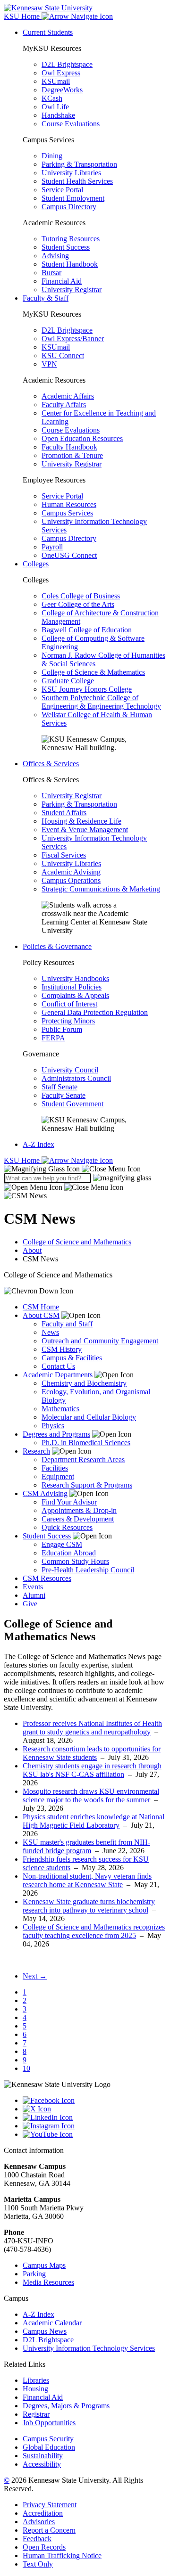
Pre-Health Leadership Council (88, 1570)
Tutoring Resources (71, 239)
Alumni (34, 1595)
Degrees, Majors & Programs (66, 2406)
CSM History (62, 1349)
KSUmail (56, 81)
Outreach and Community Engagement (100, 1341)
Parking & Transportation (79, 164)
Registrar (36, 2414)
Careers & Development (78, 1519)
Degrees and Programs (56, 1434)
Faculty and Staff (67, 1324)
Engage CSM (62, 1544)
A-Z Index (38, 1144)
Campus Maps (44, 2265)
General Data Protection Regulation (95, 1012)
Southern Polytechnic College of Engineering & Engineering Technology (101, 702)
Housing (35, 2389)
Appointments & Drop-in (79, 1510)
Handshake (58, 115)
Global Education (49, 2447)
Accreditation (43, 2513)
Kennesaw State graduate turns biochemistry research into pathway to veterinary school (89, 1906)
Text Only (38, 2564)
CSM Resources (47, 1578)
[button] (72, 1169)
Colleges (36, 564)
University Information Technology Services (89, 2348)
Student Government (72, 1104)
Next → (35, 1976)
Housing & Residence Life (81, 821)
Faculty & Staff (46, 298)
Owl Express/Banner (73, 339)
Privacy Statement (50, 2505)
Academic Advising (71, 872)
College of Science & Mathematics (93, 672)
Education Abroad (69, 1553)
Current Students (48, 32)
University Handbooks (75, 978)
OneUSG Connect (69, 555)
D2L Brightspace (67, 64)
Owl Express (61, 73)
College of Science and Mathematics (77, 1242)
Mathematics (60, 1409)
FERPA (53, 1038)
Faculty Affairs (64, 405)
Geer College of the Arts (78, 604)
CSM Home (41, 1307)
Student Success (66, 247)
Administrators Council (76, 1078)
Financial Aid (62, 281)
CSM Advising (45, 1493)
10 (26, 2068)
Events (33, 1587)
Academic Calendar (52, 2323)
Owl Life (55, 107)
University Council (70, 1070)
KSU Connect (63, 356)
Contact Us (58, 1366)
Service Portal (62, 190)
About (32, 1250)
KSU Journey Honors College (87, 689)
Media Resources (48, 2282)
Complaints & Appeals (75, 995)
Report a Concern (49, 2530)
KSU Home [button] (23, 16)
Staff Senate (59, 1087)
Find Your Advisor (69, 1502)
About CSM (41, 1315)
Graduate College (68, 681)
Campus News (45, 2331)
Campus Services (67, 513)
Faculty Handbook (69, 447)
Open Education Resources (82, 438)
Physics (53, 1426)
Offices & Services (51, 764)
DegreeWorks (62, 90)
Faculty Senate (64, 1095)
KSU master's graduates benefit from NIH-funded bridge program (86, 1846)
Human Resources (69, 504)
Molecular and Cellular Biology (89, 1417)
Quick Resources (67, 1527)
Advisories (39, 2522)
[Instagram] (94, 2126)
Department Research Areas (83, 1460)
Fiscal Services (64, 855)
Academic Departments (58, 1375)
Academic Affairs (68, 396)
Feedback (37, 2539)
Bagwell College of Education (87, 630)
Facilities (55, 1468)
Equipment (58, 1476)
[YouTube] (94, 2134)
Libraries (36, 2380)
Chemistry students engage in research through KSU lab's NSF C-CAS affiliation (92, 1770)
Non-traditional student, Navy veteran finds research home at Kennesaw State (87, 1880)
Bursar (51, 273)
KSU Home (23, 1160)
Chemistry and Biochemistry (84, 1383)
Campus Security (48, 2439)
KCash (52, 98)
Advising (55, 256)
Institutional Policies (72, 987)
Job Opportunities (49, 2423)
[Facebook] (94, 2101)
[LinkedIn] (94, 2118)
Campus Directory (69, 207)
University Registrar (72, 290)
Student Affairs (64, 813)
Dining (52, 156)
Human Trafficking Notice (62, 2556)
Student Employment (73, 198)
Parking (34, 2274)
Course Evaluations (71, 124)
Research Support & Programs (87, 1485)
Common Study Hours (75, 1561)
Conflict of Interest (69, 1004)
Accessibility (42, 2464)
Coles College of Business (81, 596)
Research (36, 1451)
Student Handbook (70, 264)
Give (30, 1604)
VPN (49, 364)
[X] (94, 2109)
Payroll (52, 547)
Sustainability (43, 2456)
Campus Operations (71, 880)
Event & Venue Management (85, 830)
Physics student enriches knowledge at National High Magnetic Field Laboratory (93, 1821)
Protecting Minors (68, 1021)
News (50, 1332)
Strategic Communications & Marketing (101, 889)
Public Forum (62, 1029)
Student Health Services (77, 181)
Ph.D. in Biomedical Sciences (86, 1443)
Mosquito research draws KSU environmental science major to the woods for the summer (91, 1795)
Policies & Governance (57, 946)
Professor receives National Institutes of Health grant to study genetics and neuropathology (92, 1728)
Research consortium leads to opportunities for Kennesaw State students (92, 1753)
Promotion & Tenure (72, 455)
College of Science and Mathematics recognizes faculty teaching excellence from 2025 (94, 1931)
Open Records (44, 2547)
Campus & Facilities (72, 1358)
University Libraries (71, 173)
